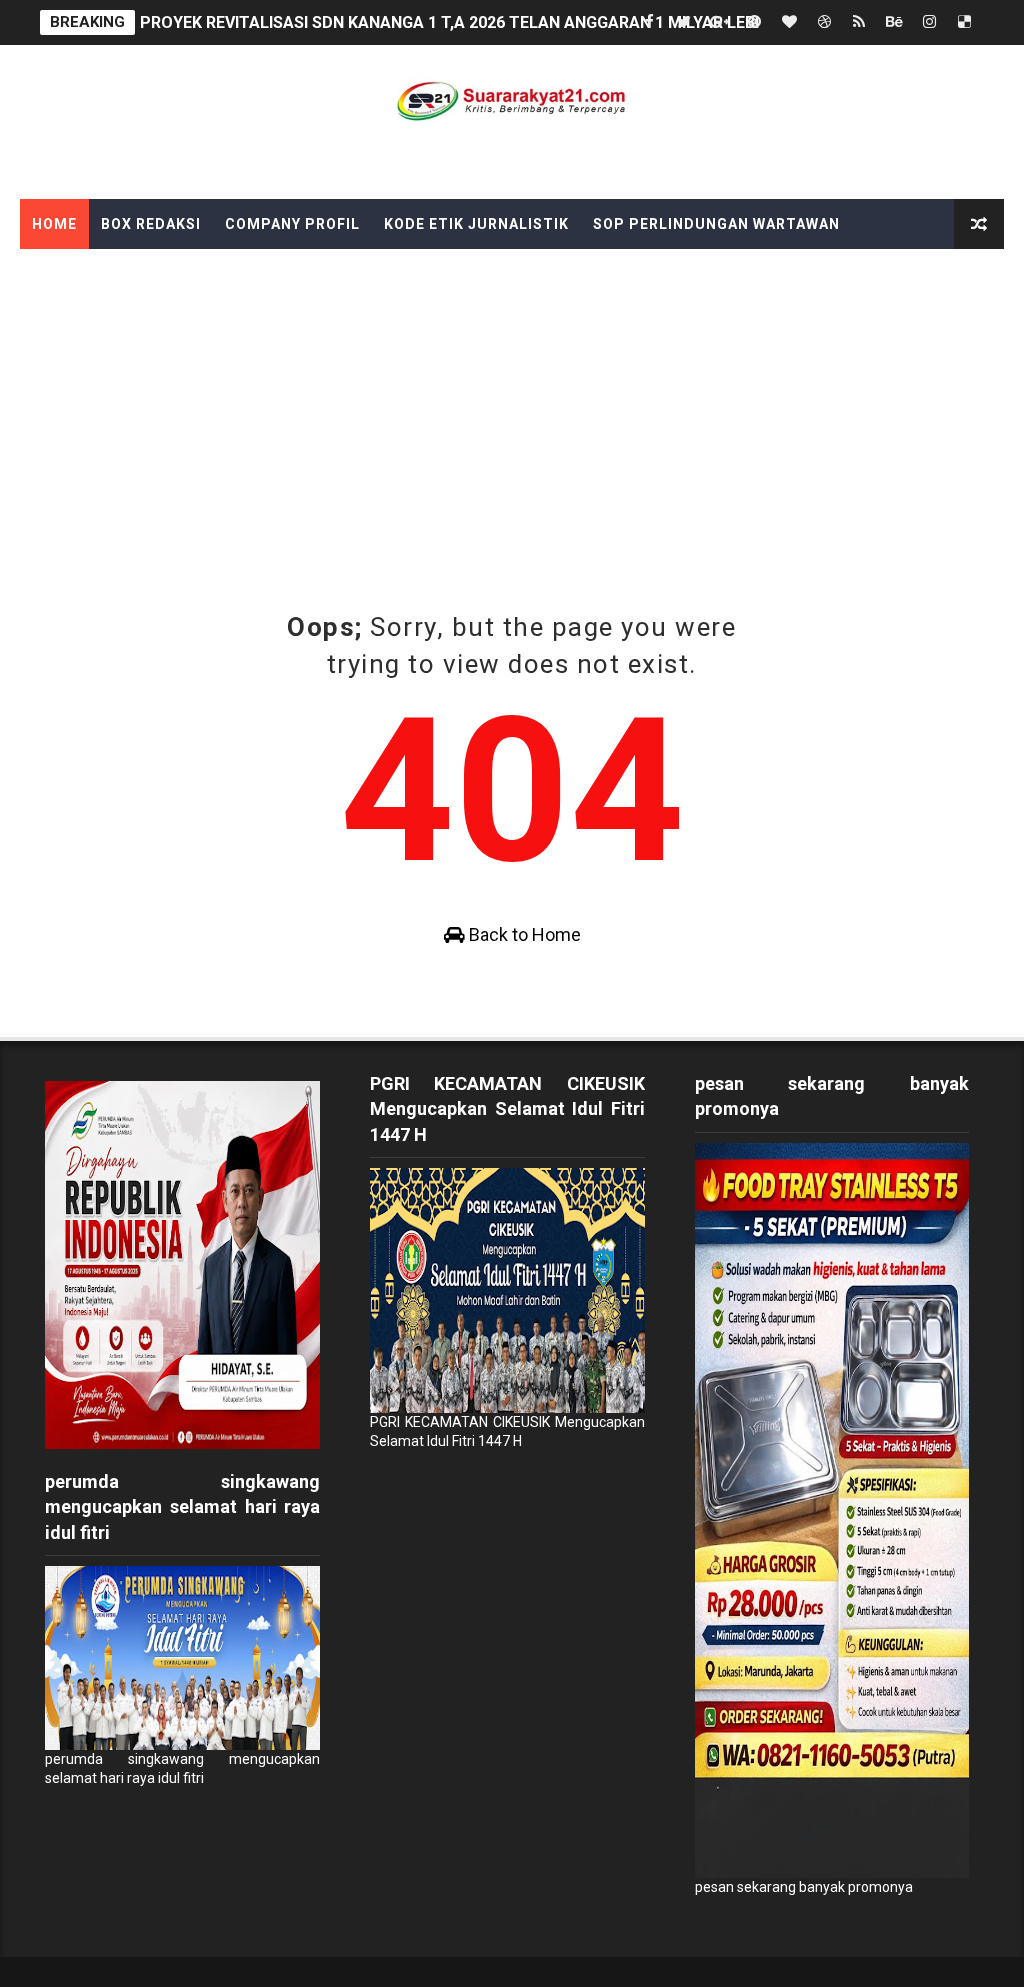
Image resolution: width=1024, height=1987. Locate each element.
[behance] (894, 22)
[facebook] (649, 22)
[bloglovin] (789, 22)
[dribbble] (824, 22)
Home (54, 224)
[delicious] (964, 22)
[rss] (859, 22)
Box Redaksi (151, 224)
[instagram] (929, 22)
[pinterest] (754, 22)
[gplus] (719, 22)
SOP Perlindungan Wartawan (716, 224)
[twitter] (684, 22)
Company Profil (292, 224)
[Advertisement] (512, 399)
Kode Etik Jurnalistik (476, 224)
